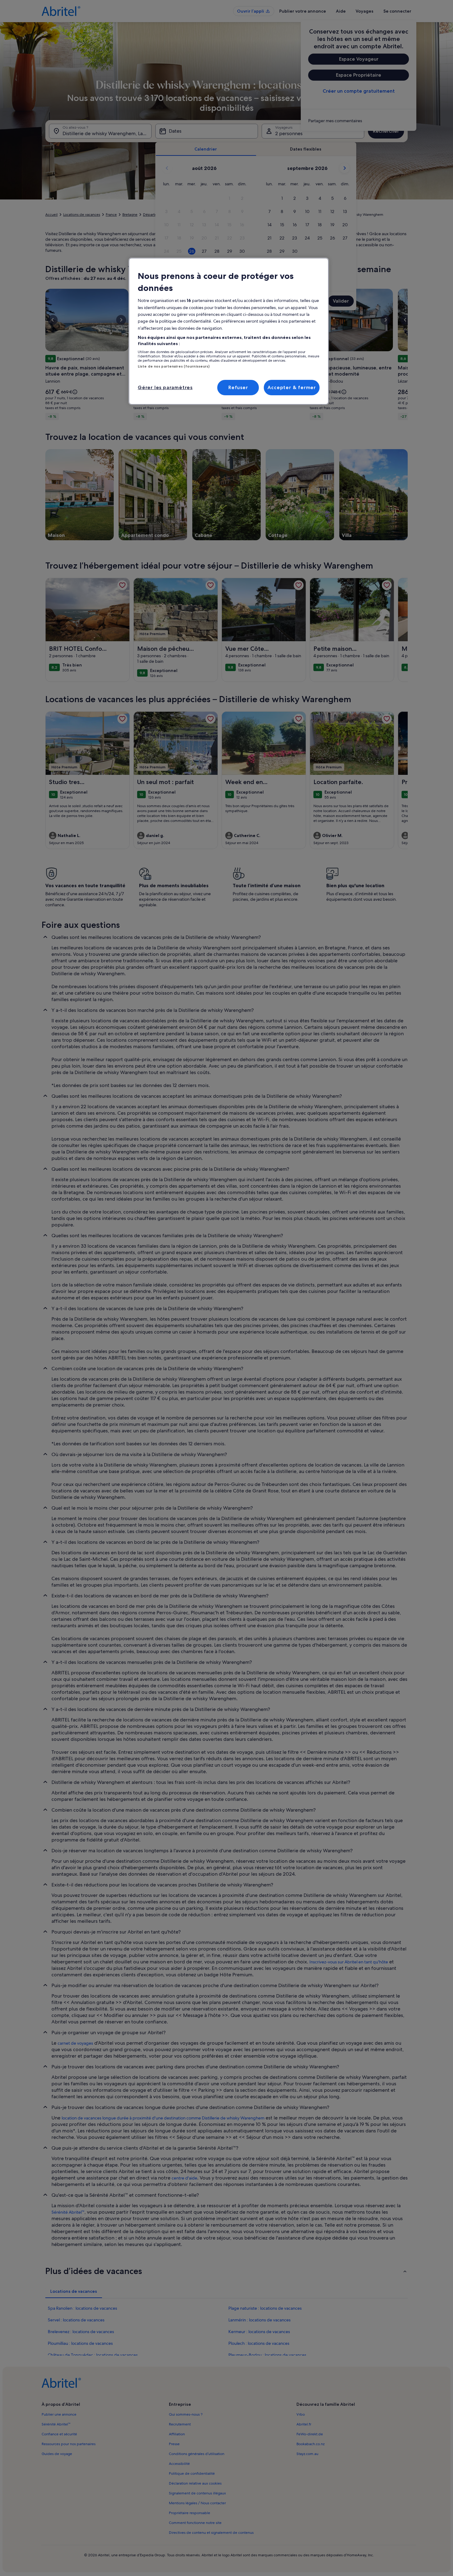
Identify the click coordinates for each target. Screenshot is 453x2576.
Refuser (238, 387)
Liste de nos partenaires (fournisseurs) (174, 366)
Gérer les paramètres (165, 387)
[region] (229, 331)
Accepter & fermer (292, 387)
